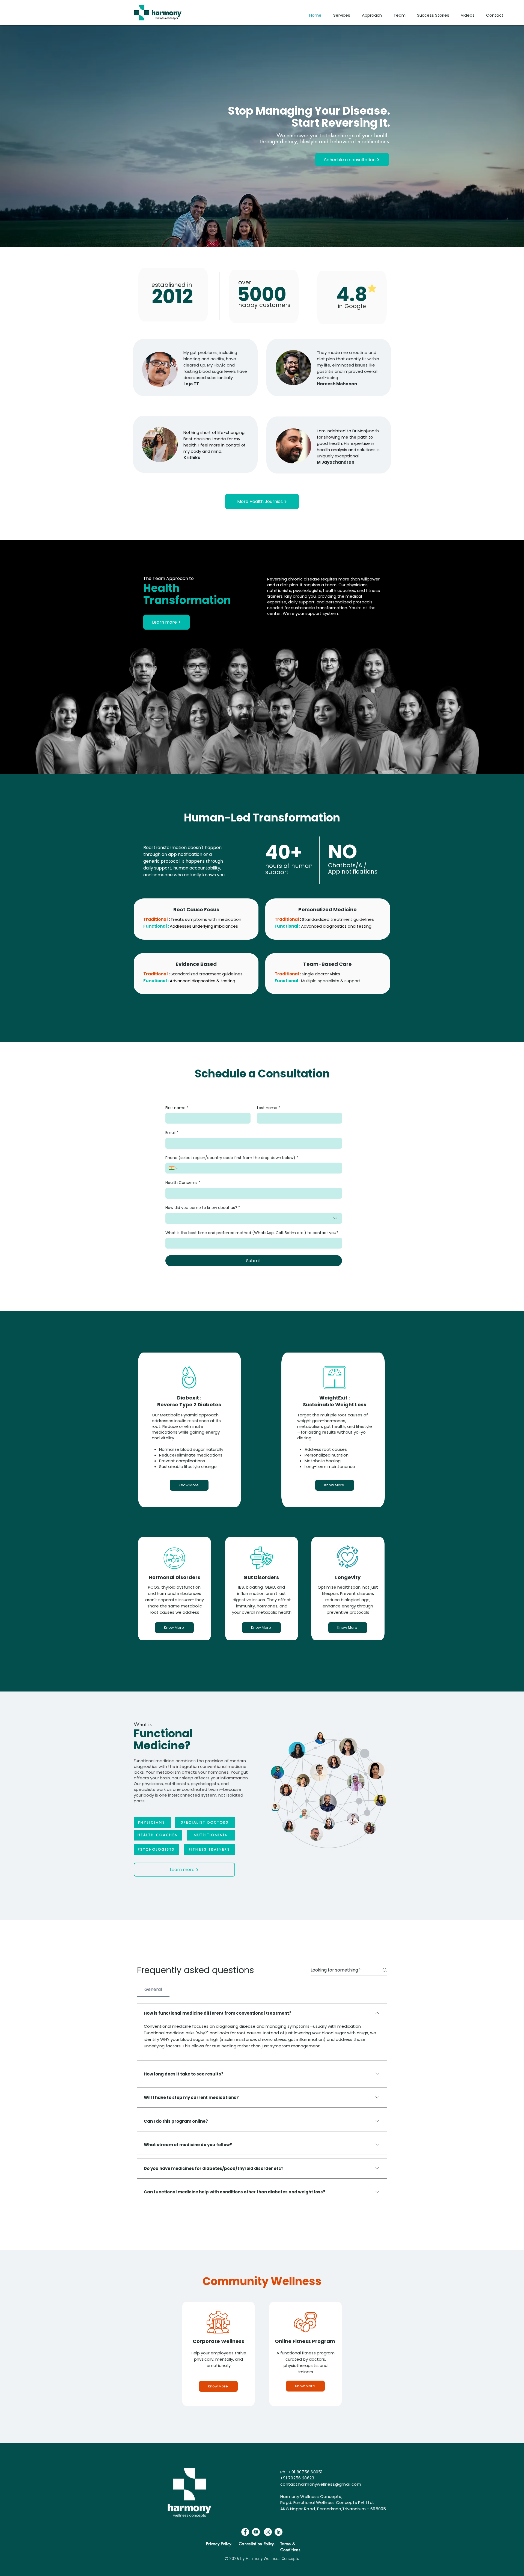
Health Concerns (183, 1183)
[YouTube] (256, 2532)
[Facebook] (245, 2532)
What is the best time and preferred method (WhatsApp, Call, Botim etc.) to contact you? (252, 1233)
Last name (269, 1108)
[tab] (153, 1990)
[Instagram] (268, 2532)
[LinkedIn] (279, 2532)
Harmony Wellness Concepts (311, 2496)
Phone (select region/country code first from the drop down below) (232, 1158)
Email (172, 1133)
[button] (343, 15)
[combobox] (254, 1218)
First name (177, 1108)
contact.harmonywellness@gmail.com (321, 2484)
